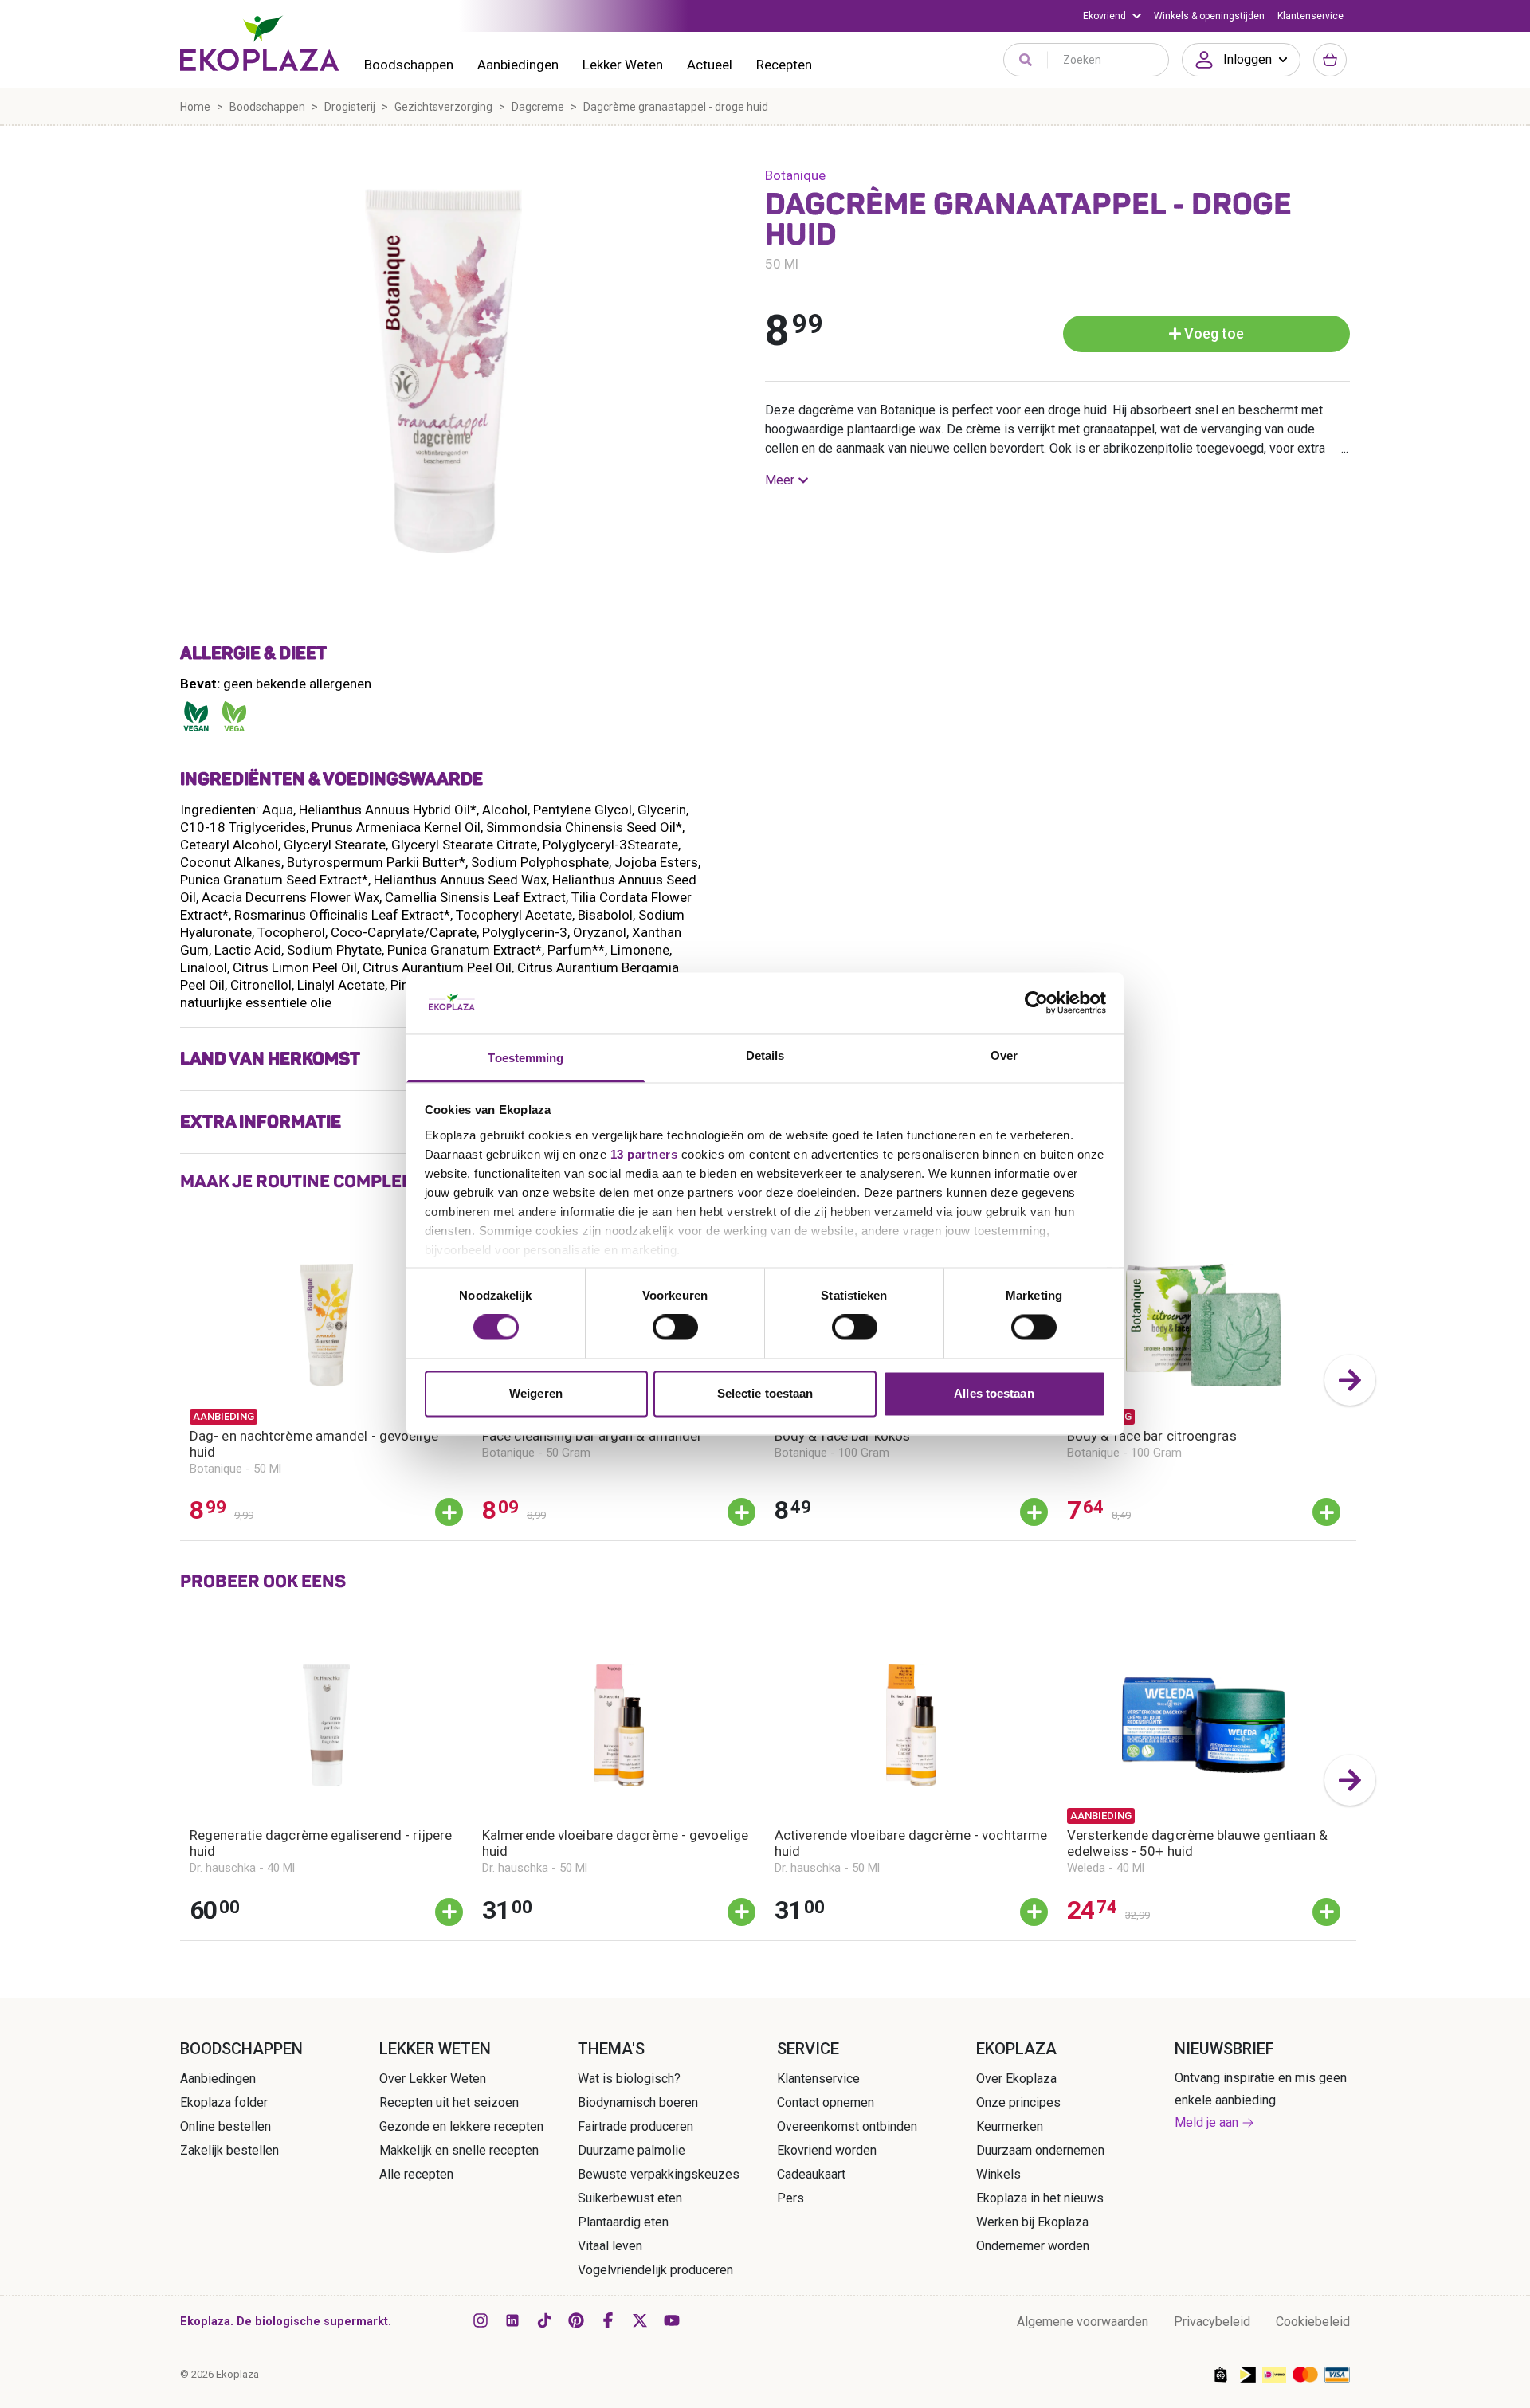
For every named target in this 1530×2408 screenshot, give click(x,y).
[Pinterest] (576, 2320)
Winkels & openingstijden (1209, 16)
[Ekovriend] (1112, 16)
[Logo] (260, 43)
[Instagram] (481, 2320)
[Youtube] (672, 2320)
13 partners (644, 1154)
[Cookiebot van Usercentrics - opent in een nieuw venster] (1036, 1003)
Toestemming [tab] (526, 1058)
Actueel (710, 65)
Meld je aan (1206, 2122)
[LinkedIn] (512, 2320)
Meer (780, 480)
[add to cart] (449, 1512)
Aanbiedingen (518, 65)
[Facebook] (608, 2320)
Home (195, 107)
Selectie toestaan (765, 1393)
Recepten (784, 65)
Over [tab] (1004, 1055)
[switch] (675, 1328)
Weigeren (536, 1393)
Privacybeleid (1212, 2322)
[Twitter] (640, 2320)
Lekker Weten (623, 65)
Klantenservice (1310, 16)
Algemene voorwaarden (1083, 2322)
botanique (795, 175)
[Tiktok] (544, 2320)
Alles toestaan (994, 1393)
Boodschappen (409, 65)
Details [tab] (765, 1055)
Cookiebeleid (1313, 2322)
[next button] (1350, 1380)
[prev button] (180, 1380)
